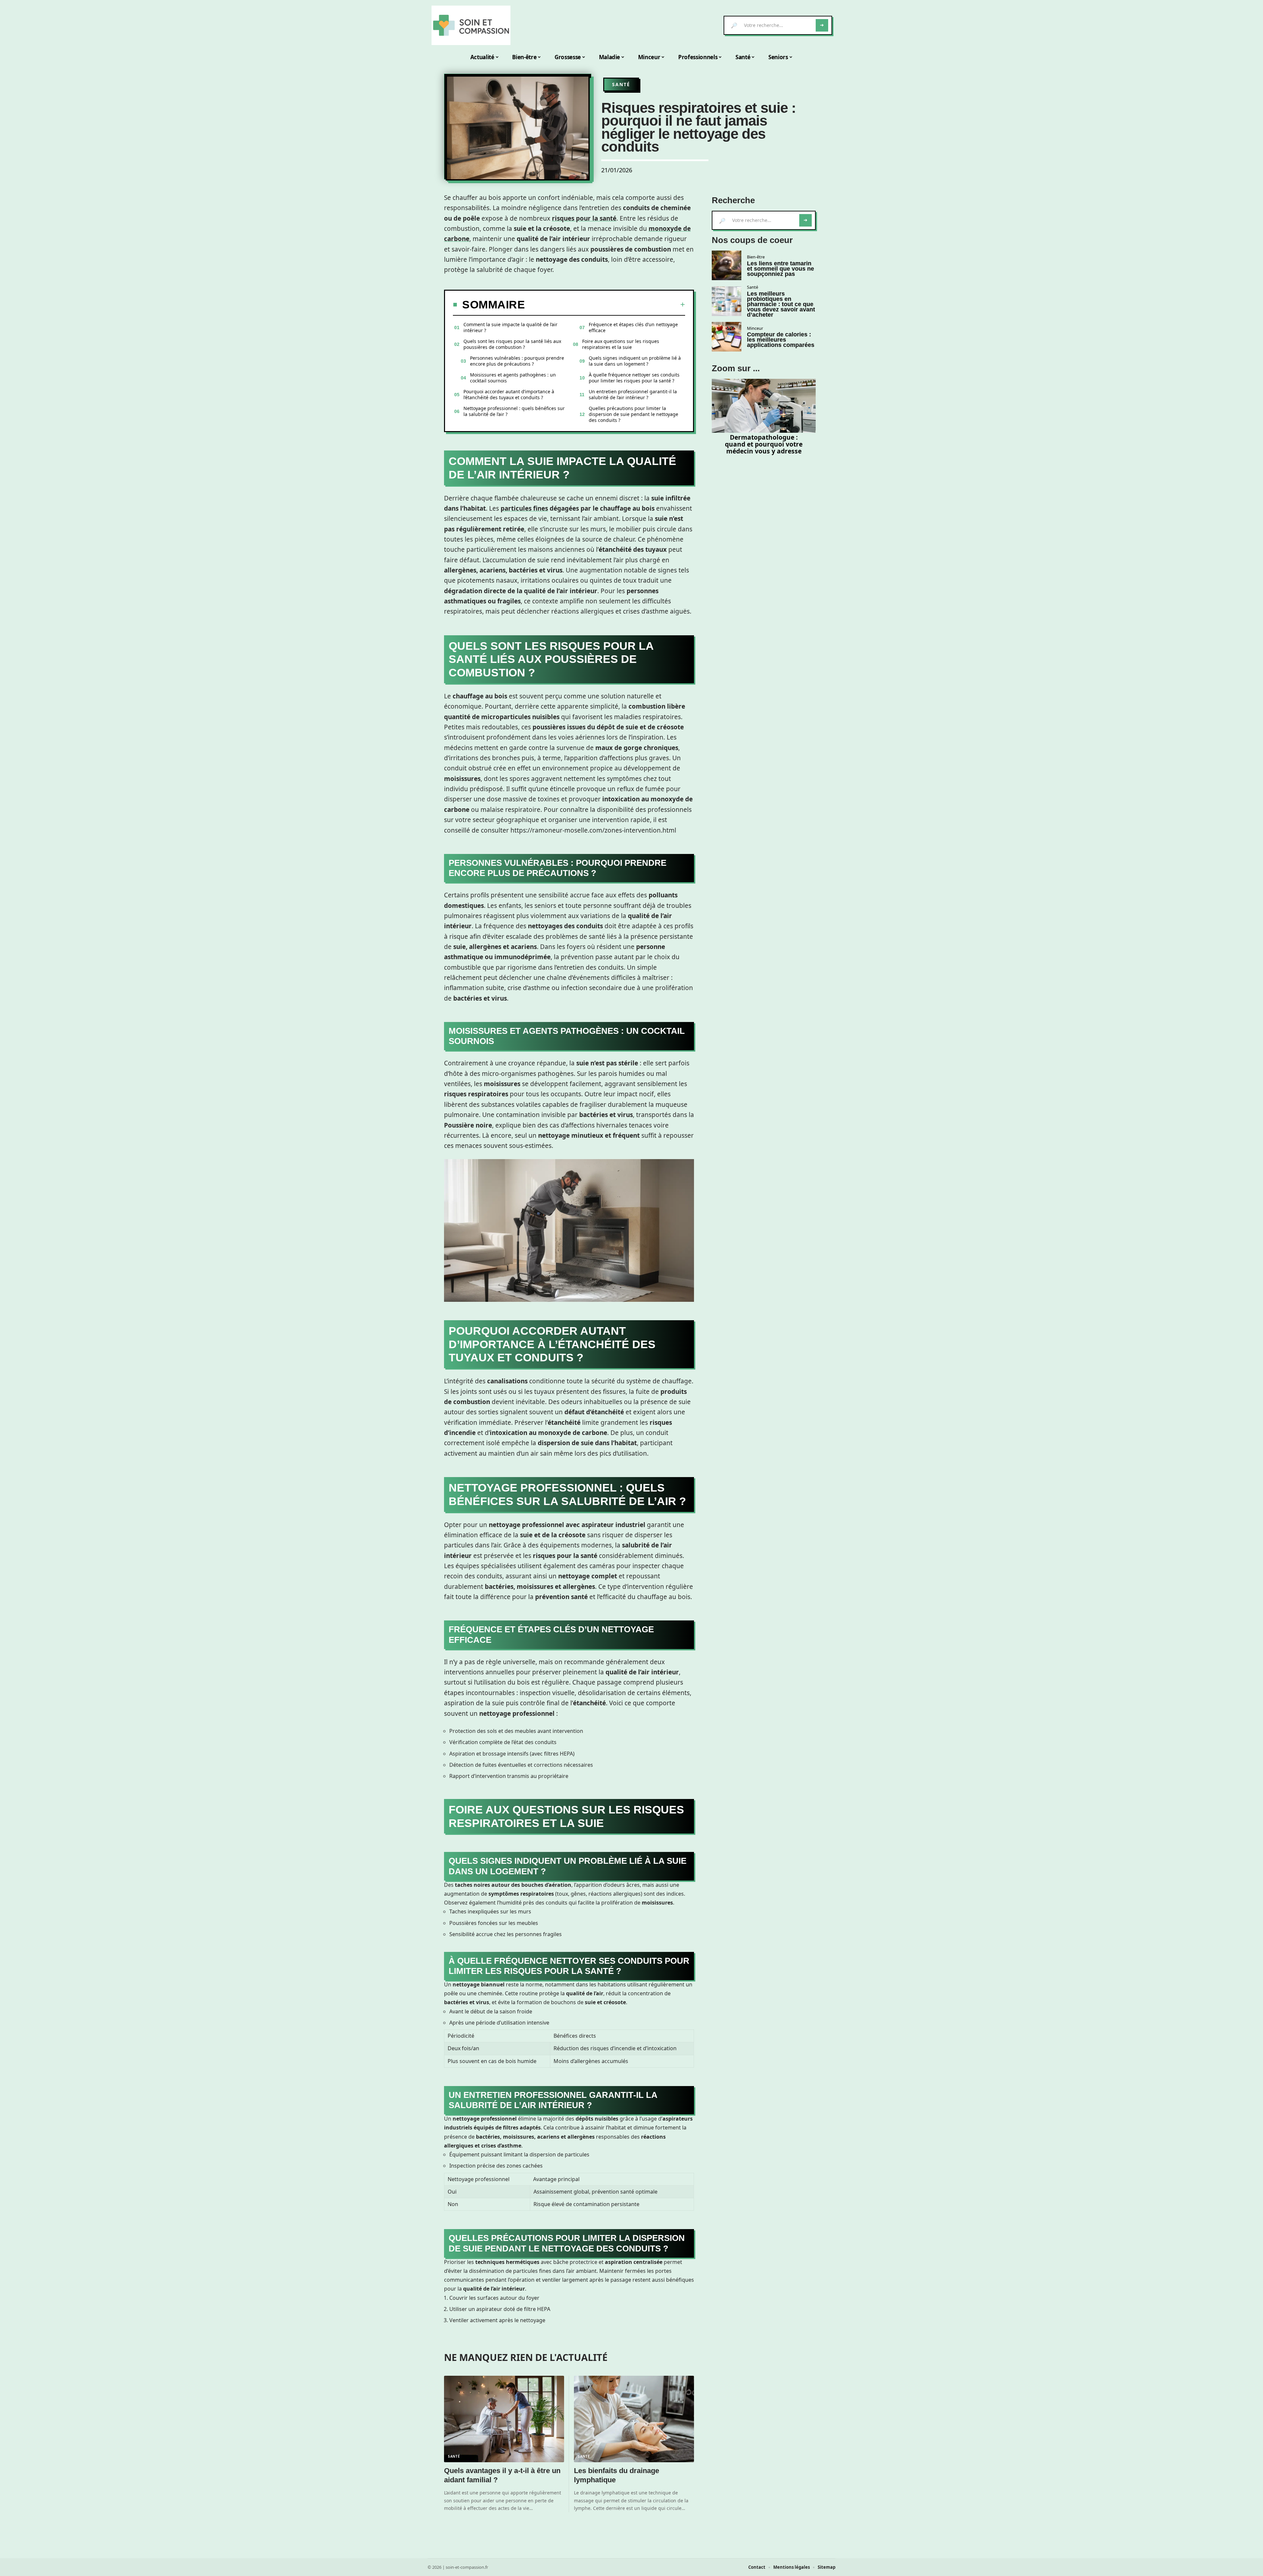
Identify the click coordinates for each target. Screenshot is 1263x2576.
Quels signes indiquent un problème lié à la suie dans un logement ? (635, 361)
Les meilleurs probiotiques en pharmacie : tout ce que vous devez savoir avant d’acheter (781, 304)
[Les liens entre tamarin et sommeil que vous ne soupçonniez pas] (727, 265)
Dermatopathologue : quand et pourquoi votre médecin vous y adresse (764, 444)
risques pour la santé (584, 218)
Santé (621, 84)
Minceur (755, 328)
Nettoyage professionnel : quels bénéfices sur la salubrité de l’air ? (514, 411)
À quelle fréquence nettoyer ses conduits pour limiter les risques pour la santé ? (634, 378)
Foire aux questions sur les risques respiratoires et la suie (621, 344)
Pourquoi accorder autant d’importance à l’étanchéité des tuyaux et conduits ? (509, 394)
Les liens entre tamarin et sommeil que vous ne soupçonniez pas (780, 269)
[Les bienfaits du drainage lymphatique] (634, 2419)
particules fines (524, 508)
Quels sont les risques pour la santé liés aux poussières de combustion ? (512, 344)
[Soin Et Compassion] (471, 25)
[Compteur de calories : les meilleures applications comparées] (727, 337)
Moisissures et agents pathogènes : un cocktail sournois (513, 378)
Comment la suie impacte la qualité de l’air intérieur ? (510, 327)
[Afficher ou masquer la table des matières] (605, 304)
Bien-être (756, 257)
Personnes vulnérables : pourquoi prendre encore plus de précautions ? (517, 361)
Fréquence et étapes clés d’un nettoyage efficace (633, 327)
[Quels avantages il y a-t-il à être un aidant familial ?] (504, 2419)
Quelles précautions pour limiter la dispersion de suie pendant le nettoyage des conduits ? (633, 414)
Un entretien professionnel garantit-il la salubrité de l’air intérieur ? (633, 394)
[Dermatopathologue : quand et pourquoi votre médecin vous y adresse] (764, 406)
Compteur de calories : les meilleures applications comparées (781, 340)
